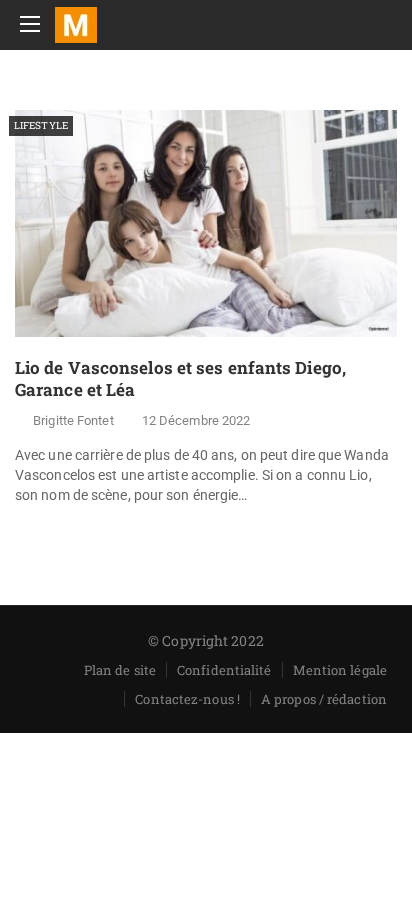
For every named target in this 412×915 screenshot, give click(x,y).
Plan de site (120, 670)
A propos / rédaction (324, 699)
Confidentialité (224, 670)
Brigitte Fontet (73, 420)
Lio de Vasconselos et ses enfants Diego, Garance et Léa (180, 378)
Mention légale (340, 670)
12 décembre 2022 (196, 420)
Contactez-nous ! (187, 699)
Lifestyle (41, 125)
